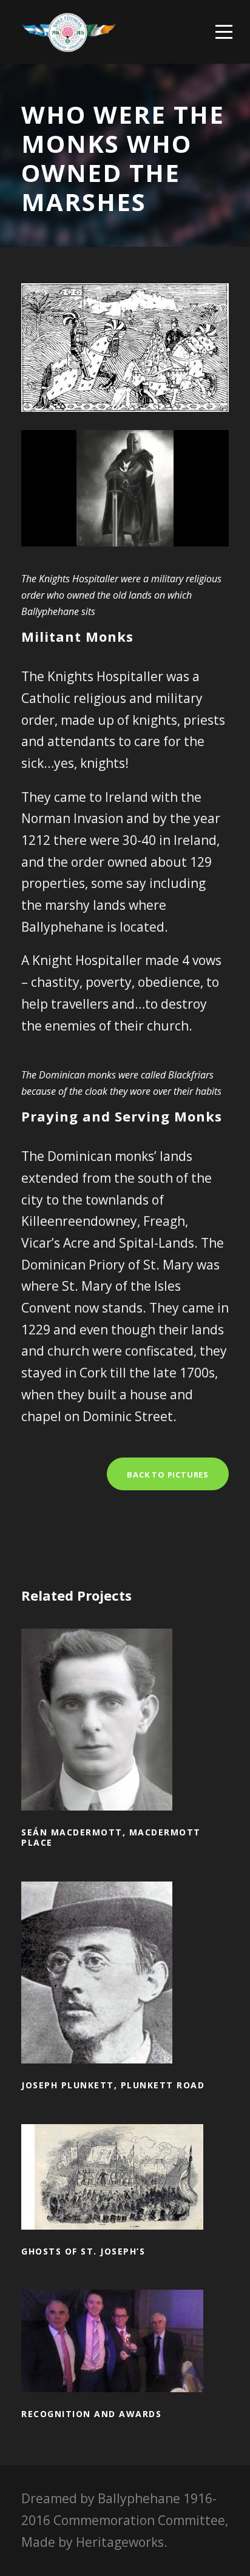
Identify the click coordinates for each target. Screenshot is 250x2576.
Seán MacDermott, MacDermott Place (125, 1737)
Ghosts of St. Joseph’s (125, 2194)
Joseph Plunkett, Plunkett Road (125, 1990)
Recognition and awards (125, 2359)
